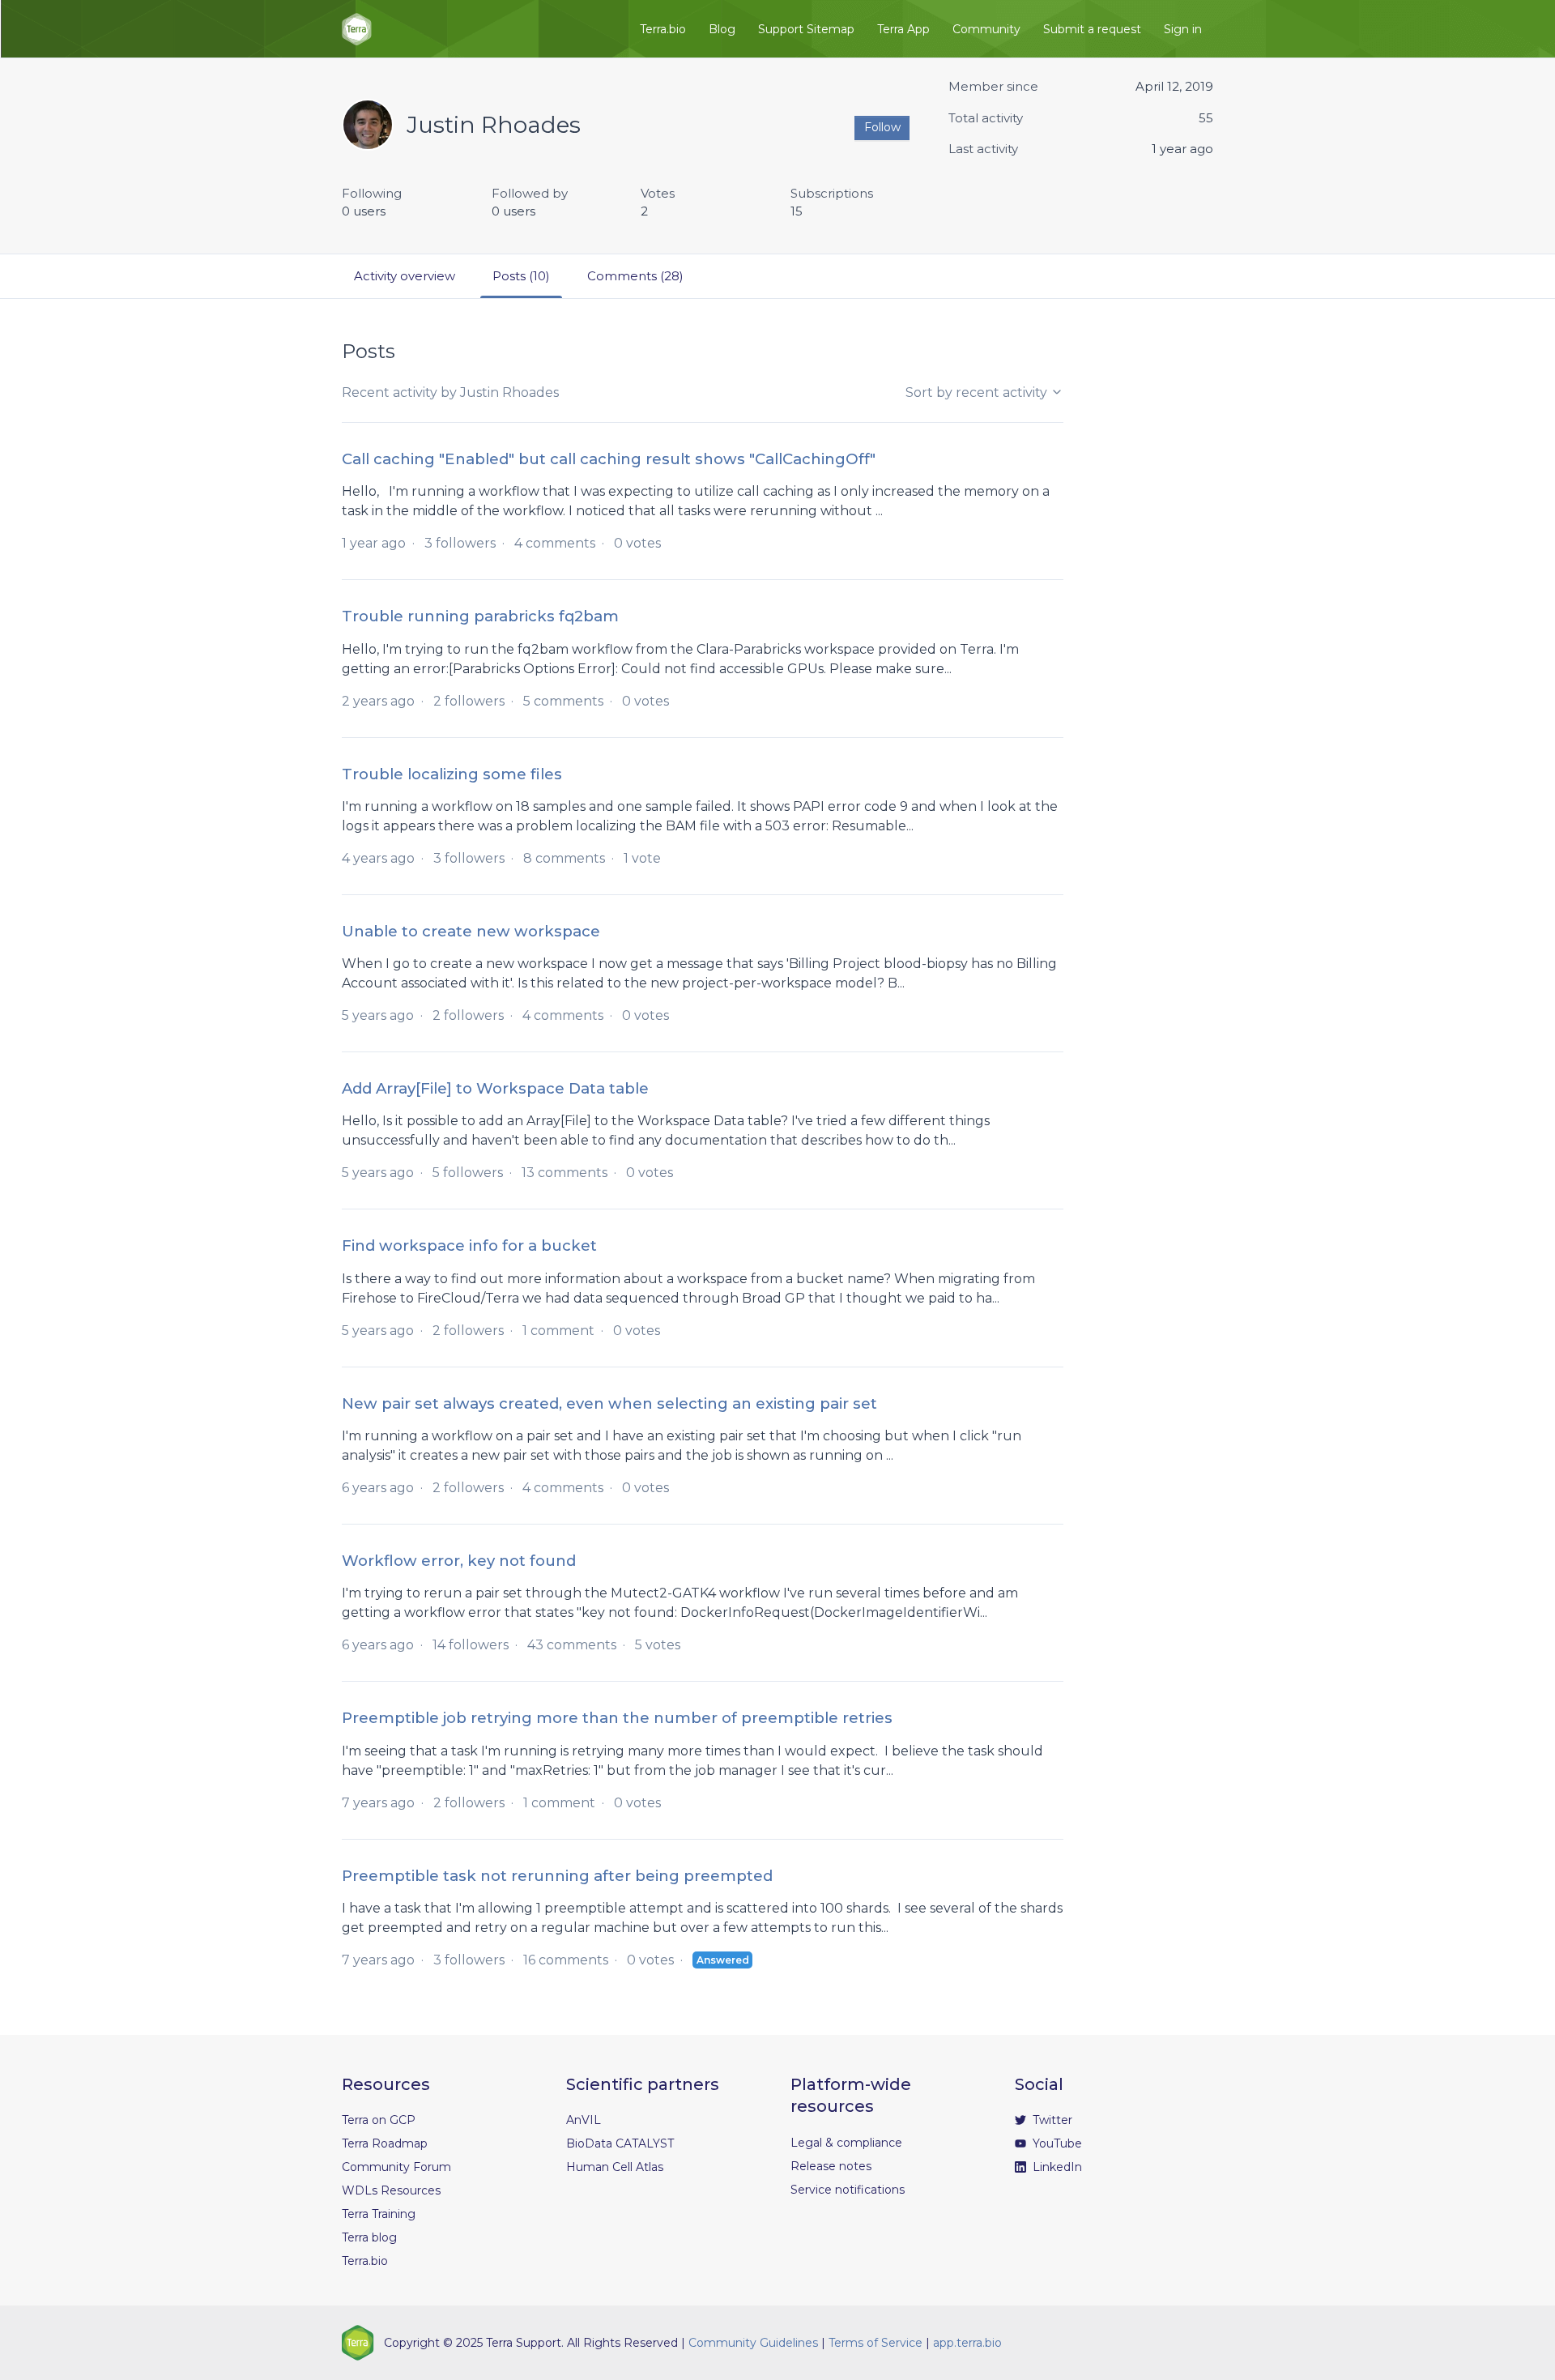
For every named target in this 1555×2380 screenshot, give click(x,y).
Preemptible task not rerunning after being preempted (557, 1876)
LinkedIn (1056, 2167)
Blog (722, 29)
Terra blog (369, 2237)
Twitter (1051, 2120)
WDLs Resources (391, 2190)
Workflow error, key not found (459, 1561)
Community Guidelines (753, 2343)
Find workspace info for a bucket (469, 1245)
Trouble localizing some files (452, 774)
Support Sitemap (806, 29)
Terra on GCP (379, 2120)
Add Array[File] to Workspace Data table (495, 1088)
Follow (882, 127)
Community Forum (396, 2167)
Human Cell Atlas (615, 2167)
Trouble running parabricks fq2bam (480, 616)
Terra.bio (663, 29)
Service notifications (848, 2190)
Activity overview (405, 276)
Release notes (831, 2166)
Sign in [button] (1183, 29)
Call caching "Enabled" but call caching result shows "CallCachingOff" (609, 459)
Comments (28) (635, 276)
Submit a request (1092, 29)
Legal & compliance (846, 2143)
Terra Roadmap (385, 2143)
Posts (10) (521, 276)
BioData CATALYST (620, 2143)
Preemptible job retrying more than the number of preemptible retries (617, 1718)
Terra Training (379, 2214)
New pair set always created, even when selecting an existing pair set (609, 1403)
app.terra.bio (967, 2343)
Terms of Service (875, 2343)
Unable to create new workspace (471, 931)
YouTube (1056, 2143)
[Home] (357, 29)
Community (986, 29)
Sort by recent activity (978, 392)
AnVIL (584, 2120)
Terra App (903, 29)
